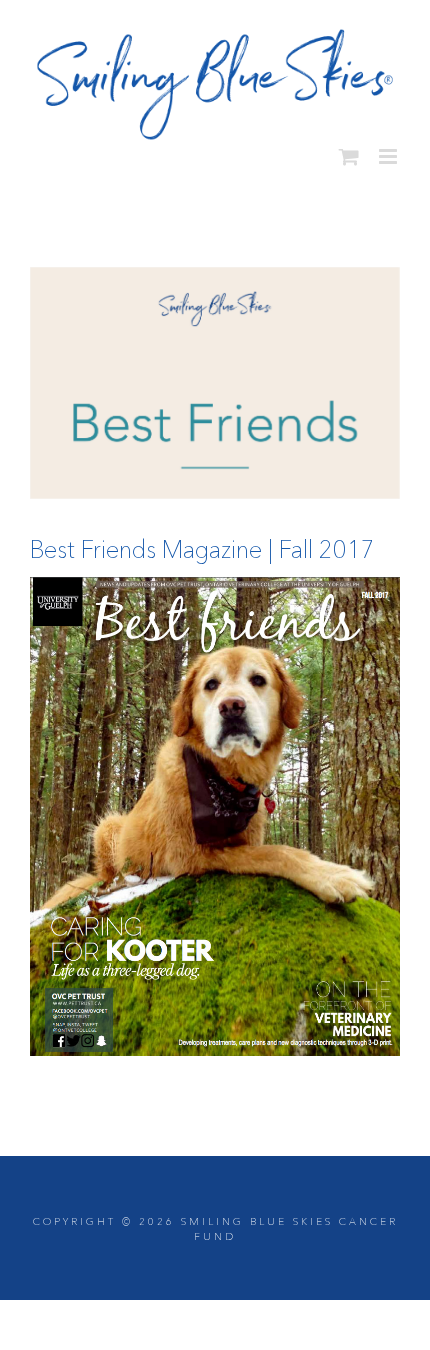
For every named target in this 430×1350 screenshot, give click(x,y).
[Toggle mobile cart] (349, 148)
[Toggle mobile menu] (389, 148)
